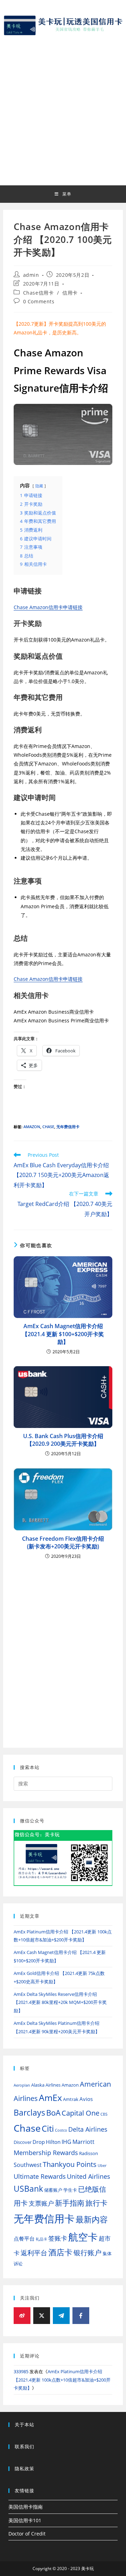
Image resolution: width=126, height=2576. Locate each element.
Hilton (53, 2142)
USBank (28, 2189)
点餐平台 (24, 2238)
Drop (39, 2142)
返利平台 (34, 2253)
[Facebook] (81, 2316)
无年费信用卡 (68, 1127)
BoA (53, 2113)
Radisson (89, 2153)
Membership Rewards (46, 2152)
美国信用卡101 (25, 2520)
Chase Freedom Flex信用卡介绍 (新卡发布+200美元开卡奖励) (63, 1542)
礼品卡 (41, 2239)
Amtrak (71, 2099)
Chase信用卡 (38, 293)
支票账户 (41, 2203)
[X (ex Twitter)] (42, 2316)
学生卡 (70, 2190)
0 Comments (39, 301)
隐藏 (39, 486)
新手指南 (70, 2203)
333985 (21, 2371)
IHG (66, 2142)
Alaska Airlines (46, 2085)
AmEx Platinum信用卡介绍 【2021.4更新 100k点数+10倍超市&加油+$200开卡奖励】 (62, 2380)
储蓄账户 (53, 2190)
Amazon (32, 1127)
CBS (104, 2114)
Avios (86, 2099)
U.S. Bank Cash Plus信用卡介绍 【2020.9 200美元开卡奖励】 (63, 1440)
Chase (48, 1127)
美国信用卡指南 (26, 2507)
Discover (23, 2142)
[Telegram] (61, 2316)
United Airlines (89, 2176)
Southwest (28, 2165)
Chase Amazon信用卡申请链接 (48, 607)
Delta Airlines (88, 2129)
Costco (61, 2130)
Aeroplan (22, 2085)
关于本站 (24, 2425)
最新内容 (92, 2219)
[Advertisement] (63, 109)
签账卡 (58, 2238)
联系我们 (24, 2447)
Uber (102, 2166)
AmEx (50, 2098)
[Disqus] (63, 1648)
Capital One (80, 2113)
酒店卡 (60, 2252)
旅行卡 (96, 2203)
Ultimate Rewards (40, 2176)
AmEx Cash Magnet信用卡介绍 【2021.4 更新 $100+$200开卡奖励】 (63, 1334)
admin (31, 275)
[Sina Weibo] (22, 2316)
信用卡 (70, 293)
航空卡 (83, 2237)
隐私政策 (24, 2468)
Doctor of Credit (27, 2534)
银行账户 (87, 2253)
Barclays (29, 2113)
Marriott (83, 2142)
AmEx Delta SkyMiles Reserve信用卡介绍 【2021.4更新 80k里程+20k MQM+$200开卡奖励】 (60, 2002)
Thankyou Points (70, 2164)
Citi (48, 2128)
